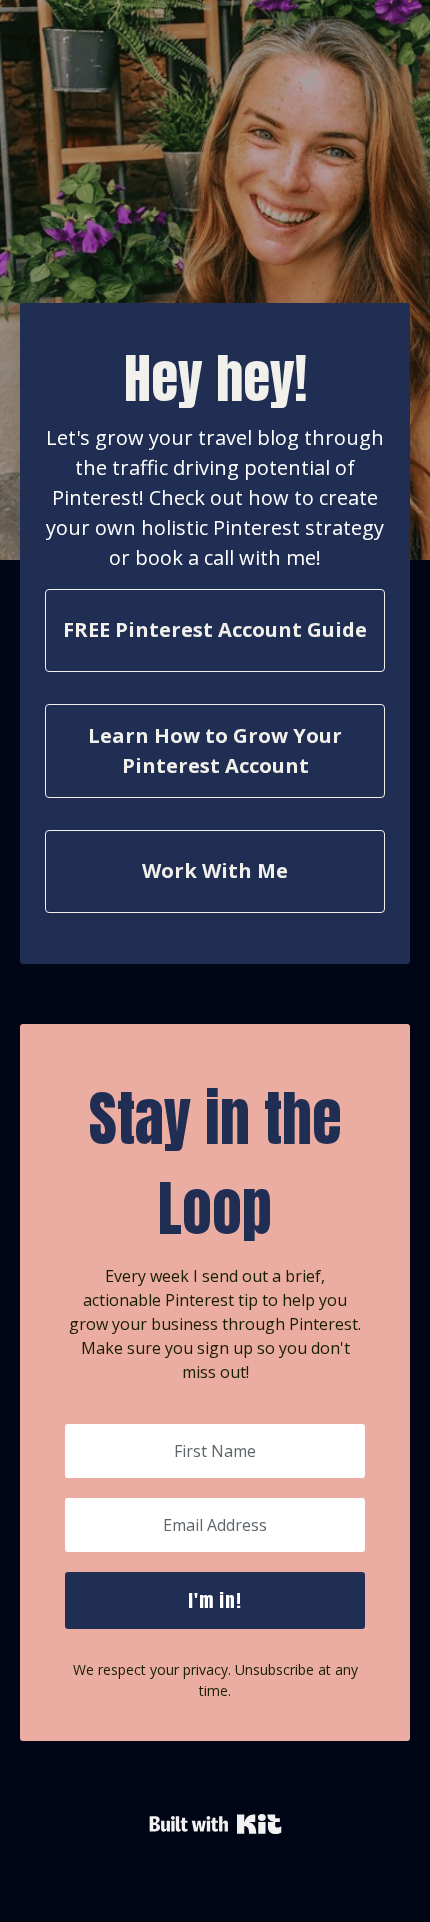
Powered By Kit (215, 1824)
